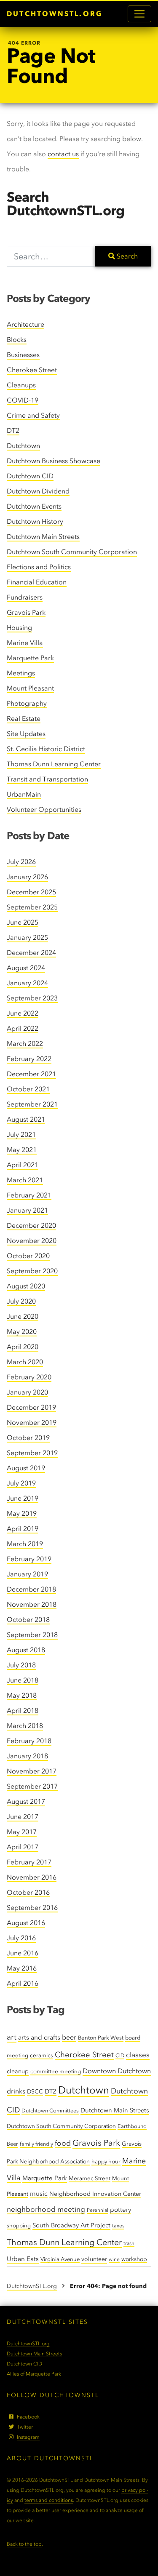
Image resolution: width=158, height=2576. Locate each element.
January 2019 (27, 1574)
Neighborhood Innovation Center (95, 2194)
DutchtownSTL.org (55, 14)
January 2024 (27, 983)
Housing (19, 628)
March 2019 (25, 1544)
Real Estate (24, 719)
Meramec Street (90, 2178)
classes (138, 2055)
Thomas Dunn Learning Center (54, 764)
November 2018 (32, 1604)
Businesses (23, 355)
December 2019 (31, 1407)
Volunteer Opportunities (44, 809)
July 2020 (21, 1301)
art (12, 2037)
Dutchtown (23, 446)
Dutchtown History (35, 521)
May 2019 (22, 1513)
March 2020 (25, 1362)
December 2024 (31, 953)
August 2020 (26, 1286)
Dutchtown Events (34, 506)
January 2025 (27, 937)
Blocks (17, 340)
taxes (118, 2225)
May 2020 (22, 1332)
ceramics (42, 2055)
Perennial (98, 2210)
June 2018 (23, 1680)
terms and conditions (49, 2500)
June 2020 (23, 1316)
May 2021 (22, 1150)
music (39, 2193)
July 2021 (21, 1135)
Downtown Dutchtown (117, 2071)
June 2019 (23, 1498)
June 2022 (23, 1013)
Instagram (28, 2437)
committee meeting (56, 2071)
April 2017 (23, 1847)
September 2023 (32, 998)
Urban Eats (23, 2259)
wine (114, 2259)
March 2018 (25, 1726)
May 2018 (22, 1695)
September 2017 (32, 1786)
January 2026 (27, 877)
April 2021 (23, 1165)
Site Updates (26, 734)
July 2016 (21, 1938)
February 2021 (29, 1195)
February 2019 (29, 1559)
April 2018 (23, 1711)
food (63, 2143)
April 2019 (23, 1529)
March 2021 (25, 1180)
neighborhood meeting (46, 2209)
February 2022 (29, 1059)
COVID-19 (23, 400)
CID (120, 2055)
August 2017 (26, 1801)
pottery (121, 2210)
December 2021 (31, 1074)
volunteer (94, 2259)
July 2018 (21, 1665)
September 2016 (32, 1908)
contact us (63, 154)
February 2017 (29, 1862)
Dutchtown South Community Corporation (72, 552)
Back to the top (24, 2544)
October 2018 (28, 1620)
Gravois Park (26, 612)
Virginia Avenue (60, 2259)
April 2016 (23, 1983)
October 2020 (28, 1256)
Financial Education (37, 582)
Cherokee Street (32, 370)
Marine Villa (25, 643)
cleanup (18, 2071)
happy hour (106, 2161)
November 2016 (32, 1877)
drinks (16, 2091)
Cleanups (21, 385)
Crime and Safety (33, 415)
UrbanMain (24, 794)
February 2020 (29, 1377)
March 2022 (25, 1044)
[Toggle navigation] (139, 14)
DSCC (35, 2091)
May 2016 (22, 1968)
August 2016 (26, 1923)
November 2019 (32, 1423)
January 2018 (27, 1756)
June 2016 (23, 1953)
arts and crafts (39, 2037)
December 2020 (31, 1225)
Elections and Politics (39, 567)
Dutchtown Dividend (38, 491)
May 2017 (22, 1832)
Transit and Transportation (47, 779)
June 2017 (23, 1817)
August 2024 (26, 968)
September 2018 (32, 1635)
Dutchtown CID (30, 476)
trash (129, 2243)
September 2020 (32, 1271)
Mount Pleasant (30, 688)
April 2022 (23, 1028)
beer (69, 2037)
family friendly (36, 2144)
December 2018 (31, 1589)
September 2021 (32, 1104)
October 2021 (28, 1089)
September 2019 (32, 1453)
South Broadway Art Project (71, 2225)
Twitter (25, 2427)
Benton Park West (101, 2038)
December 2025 (31, 892)
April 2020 (23, 1347)
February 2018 (29, 1741)
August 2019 (26, 1468)
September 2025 (32, 907)
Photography (27, 703)
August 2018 (26, 1650)
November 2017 (32, 1771)
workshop (134, 2259)
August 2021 (26, 1119)
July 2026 (21, 862)
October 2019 (28, 1438)
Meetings (21, 673)
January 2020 (27, 1392)
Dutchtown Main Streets (43, 537)
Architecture (25, 324)
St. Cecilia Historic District (46, 749)
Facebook (28, 2417)
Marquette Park (30, 658)
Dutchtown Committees (50, 2111)
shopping (19, 2225)
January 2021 (27, 1210)
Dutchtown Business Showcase (54, 461)
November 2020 (32, 1241)
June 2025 (23, 922)
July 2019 (21, 1483)
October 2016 (28, 1892)
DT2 (13, 431)
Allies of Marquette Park (34, 2374)
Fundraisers (25, 597)
